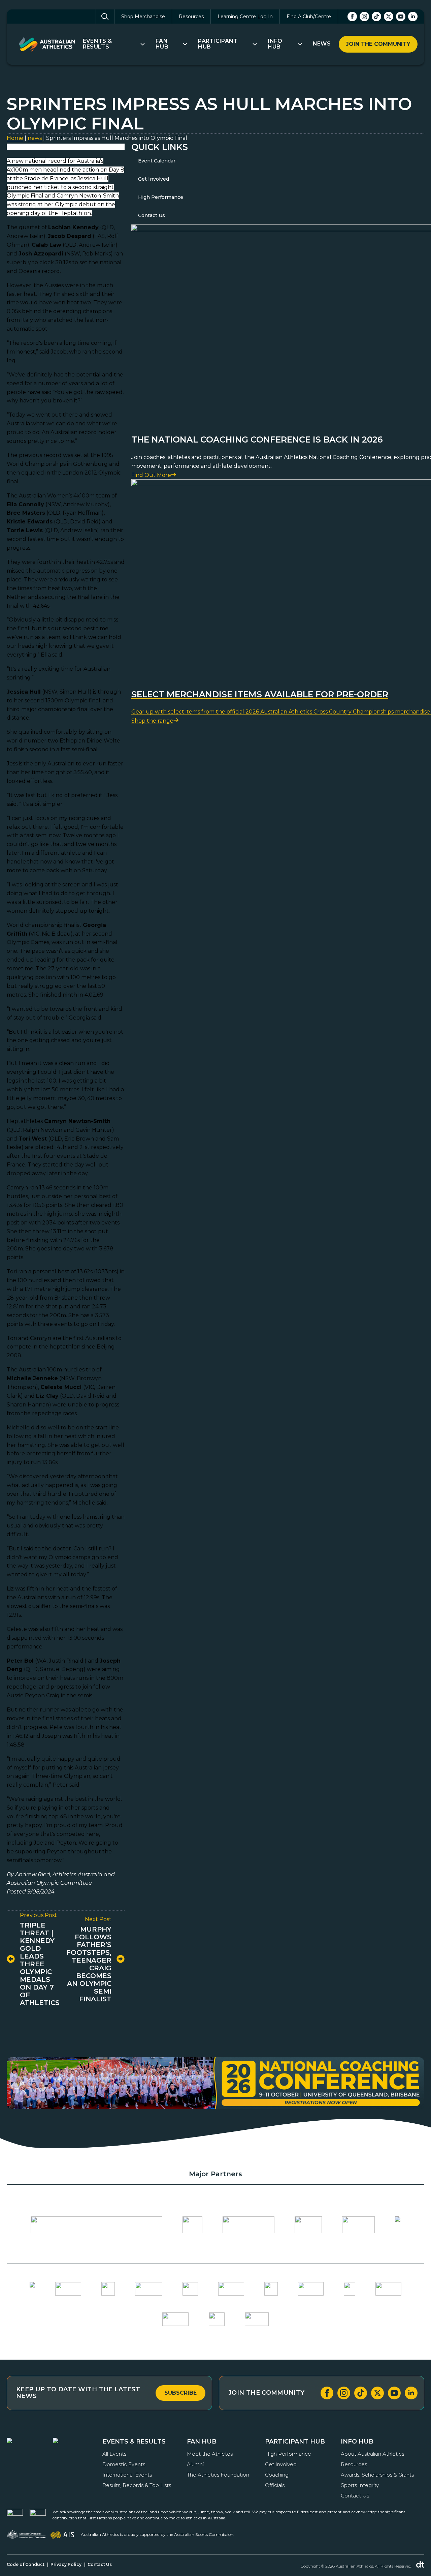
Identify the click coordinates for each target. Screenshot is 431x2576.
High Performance (161, 197)
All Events (114, 2454)
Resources (191, 17)
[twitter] (389, 17)
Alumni (195, 2464)
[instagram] (364, 17)
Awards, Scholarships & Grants (377, 2475)
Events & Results (97, 44)
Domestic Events (124, 2464)
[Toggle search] (105, 17)
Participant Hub (218, 44)
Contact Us (152, 215)
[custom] (376, 17)
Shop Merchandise (143, 17)
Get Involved (154, 179)
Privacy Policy (66, 2564)
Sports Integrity (360, 2485)
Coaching (277, 2475)
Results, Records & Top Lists (137, 2485)
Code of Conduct (26, 2564)
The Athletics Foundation (218, 2475)
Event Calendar (157, 161)
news (35, 138)
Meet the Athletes (210, 2454)
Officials (275, 2485)
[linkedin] (413, 17)
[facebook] (352, 17)
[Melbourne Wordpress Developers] (420, 2565)
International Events (127, 2475)
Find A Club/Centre (309, 17)
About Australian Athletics (372, 2454)
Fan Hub (162, 44)
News (322, 44)
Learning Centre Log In (245, 17)
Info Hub (275, 44)
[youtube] (401, 17)
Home (15, 138)
